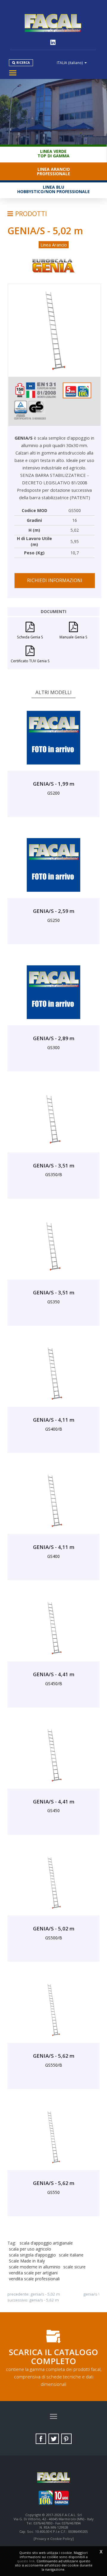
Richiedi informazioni (55, 580)
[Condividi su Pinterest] (66, 2439)
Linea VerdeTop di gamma (53, 153)
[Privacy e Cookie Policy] (54, 2539)
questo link (26, 2561)
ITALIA (70, 63)
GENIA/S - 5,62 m (44, 2300)
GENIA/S (90, 2294)
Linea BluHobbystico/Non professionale (53, 189)
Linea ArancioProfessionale (53, 171)
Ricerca (23, 63)
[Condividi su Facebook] (41, 2439)
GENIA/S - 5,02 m (45, 2294)
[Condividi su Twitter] (54, 2439)
